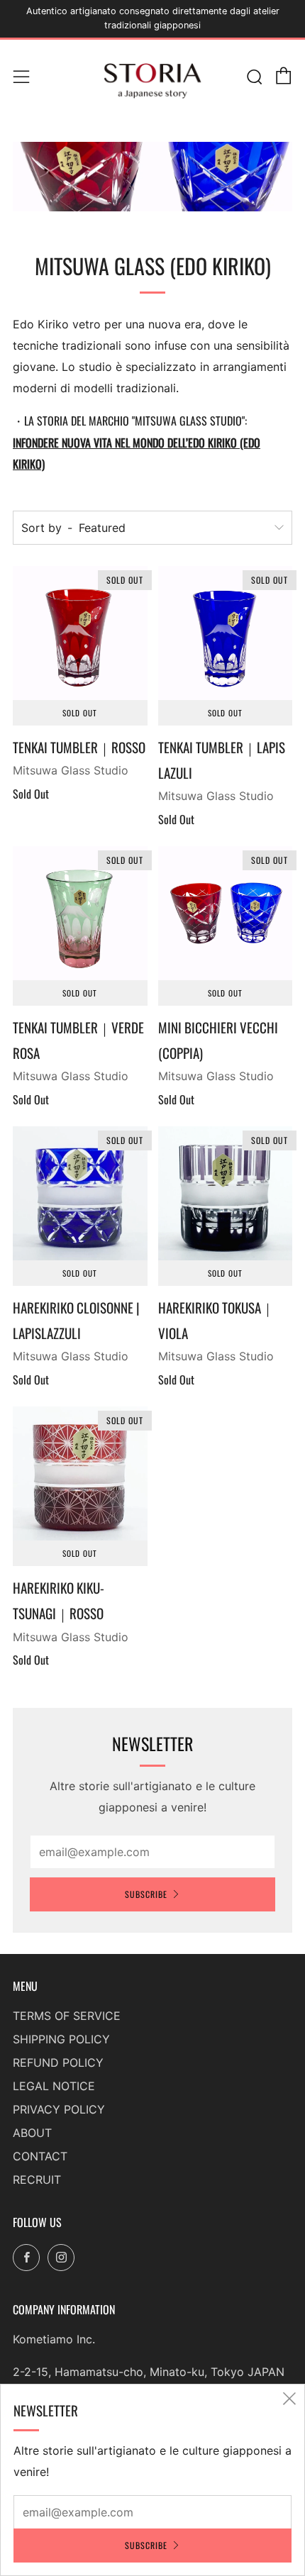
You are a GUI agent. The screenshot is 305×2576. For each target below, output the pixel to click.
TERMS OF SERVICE (67, 2016)
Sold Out (80, 713)
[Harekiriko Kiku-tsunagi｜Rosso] (80, 1474)
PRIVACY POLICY (59, 2109)
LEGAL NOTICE (54, 2086)
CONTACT (40, 2156)
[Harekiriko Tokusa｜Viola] (226, 1194)
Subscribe (146, 1894)
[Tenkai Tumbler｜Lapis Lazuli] (226, 633)
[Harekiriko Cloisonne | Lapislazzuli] (80, 1194)
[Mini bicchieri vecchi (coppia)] (226, 914)
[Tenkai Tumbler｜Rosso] (80, 633)
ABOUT (32, 2133)
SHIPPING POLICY (61, 2039)
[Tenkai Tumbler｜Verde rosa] (80, 914)
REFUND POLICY (58, 2063)
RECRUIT (37, 2180)
